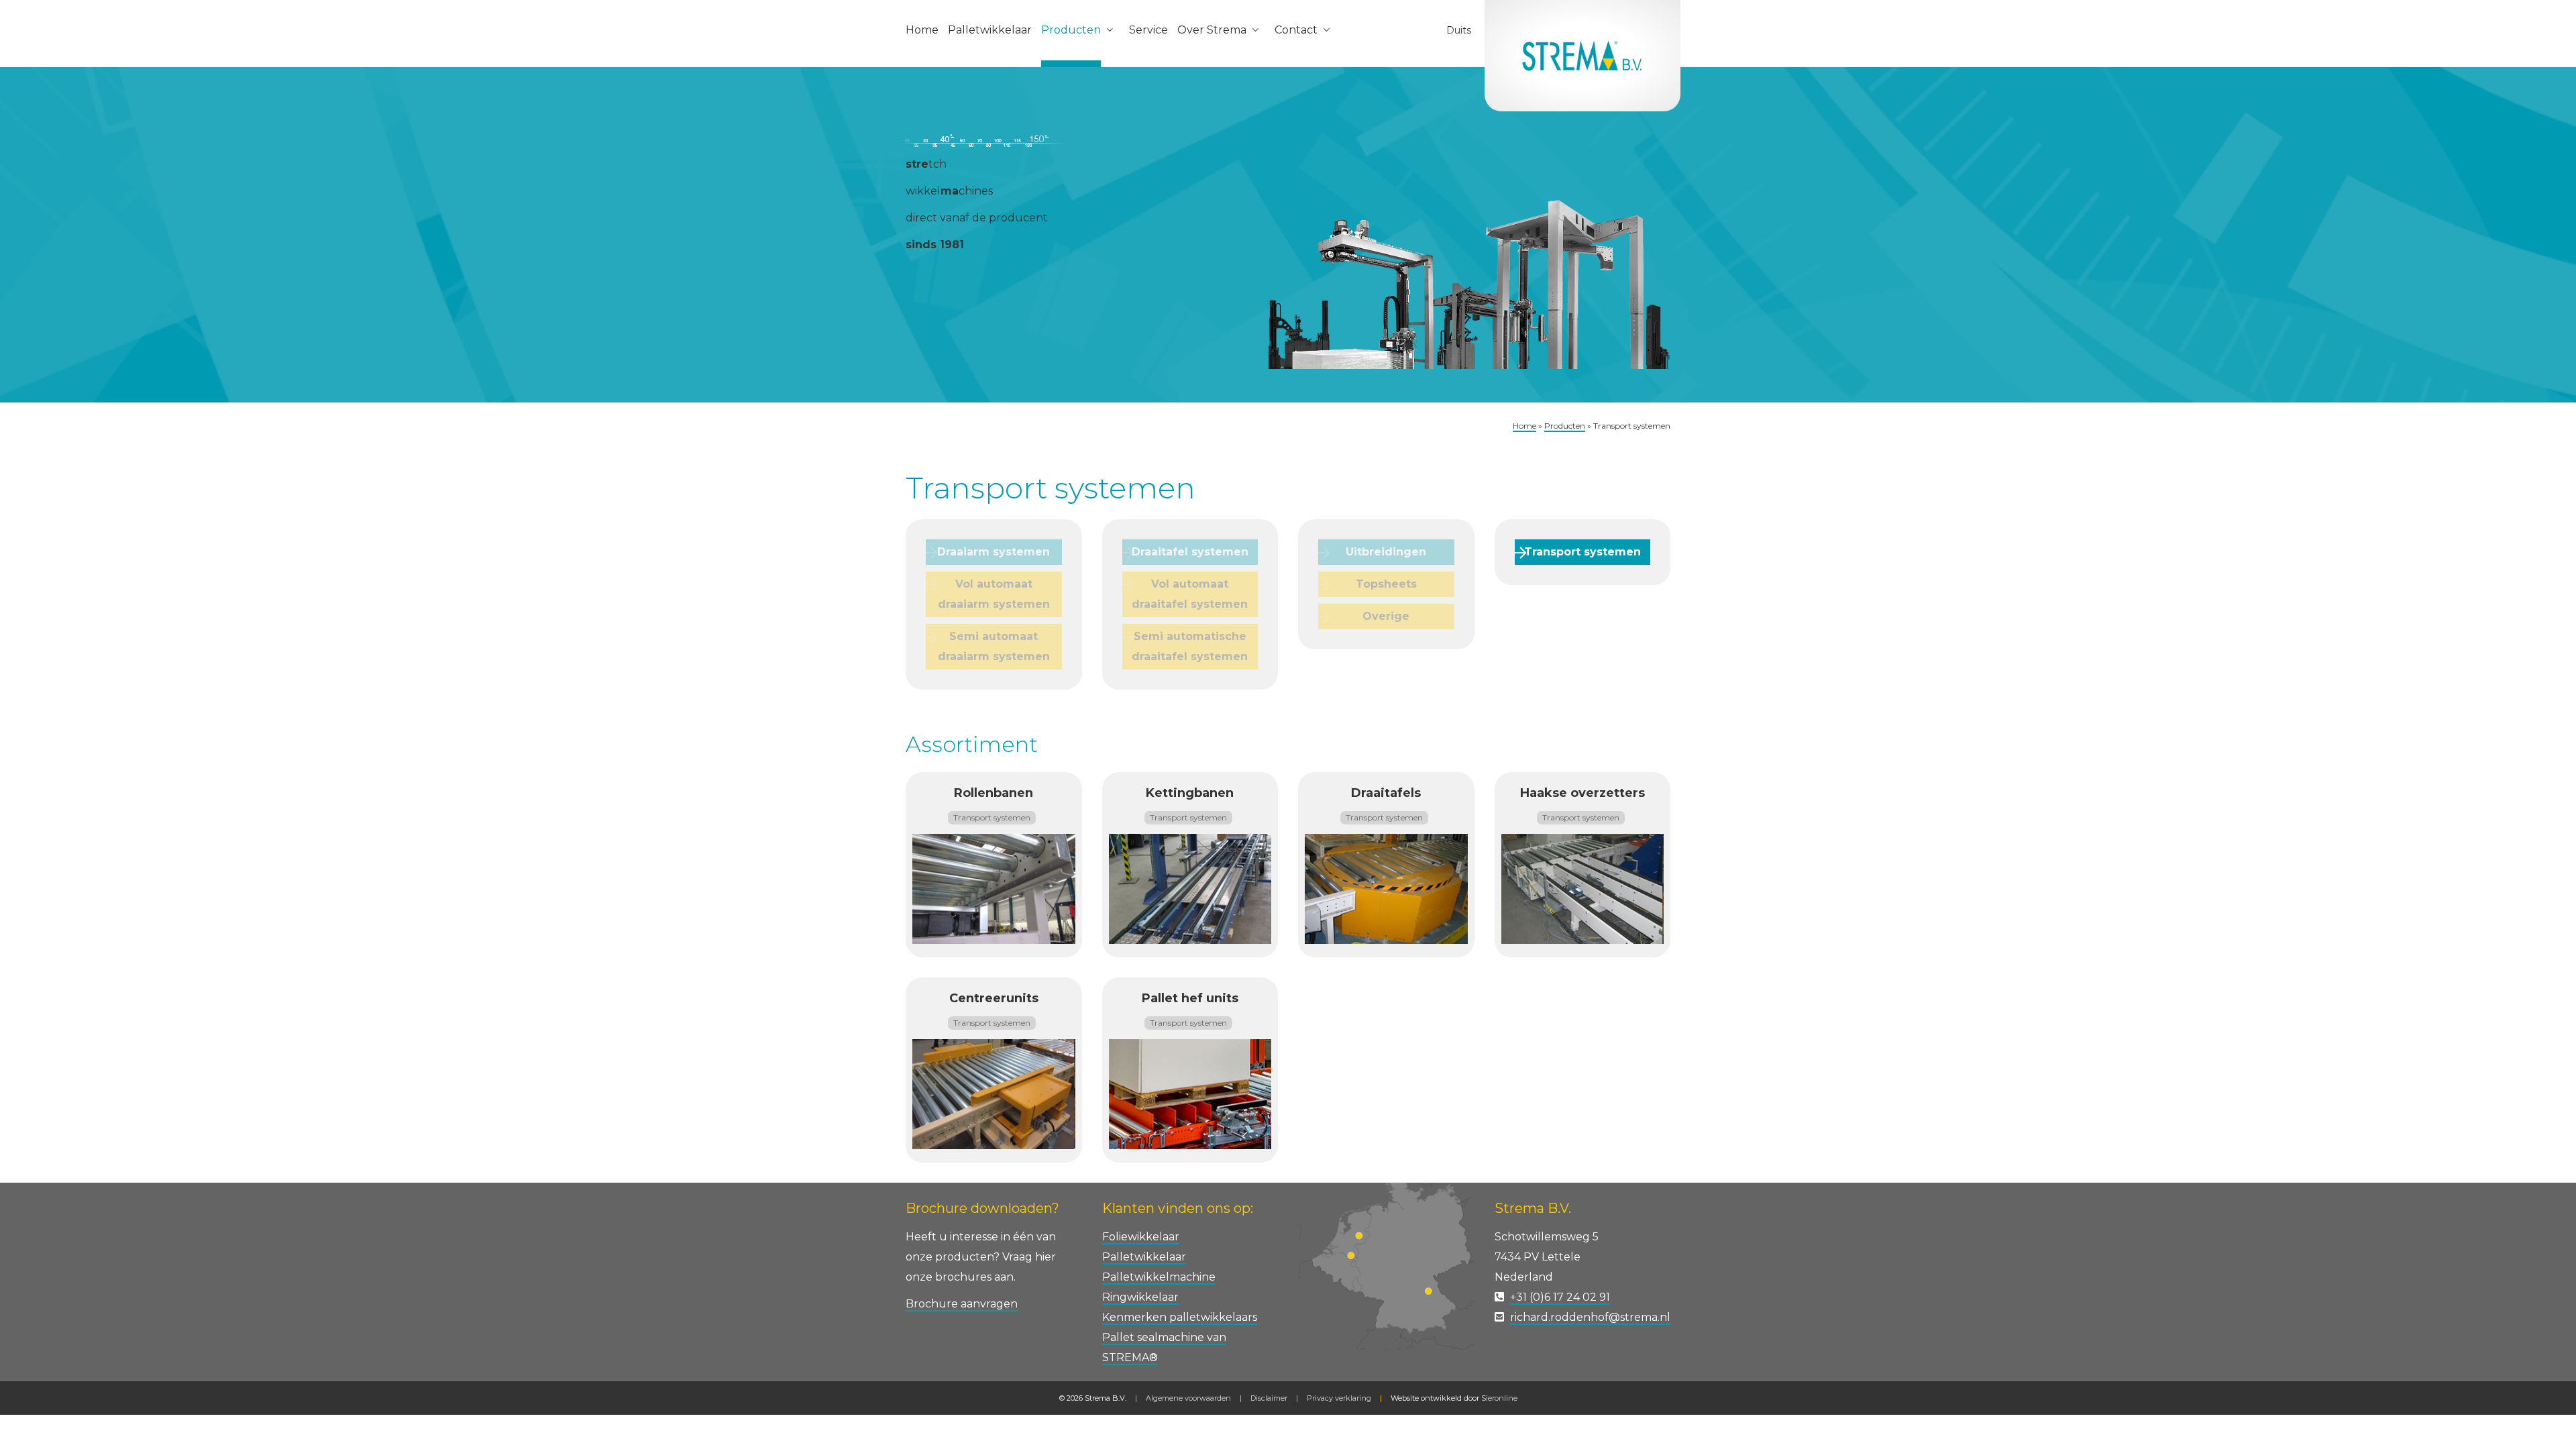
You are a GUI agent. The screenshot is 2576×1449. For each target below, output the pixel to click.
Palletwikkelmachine (1159, 1277)
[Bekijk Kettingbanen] (1190, 888)
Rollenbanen (994, 793)
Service (1148, 30)
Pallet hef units (1190, 998)
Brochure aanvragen (962, 1304)
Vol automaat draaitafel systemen (1190, 594)
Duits (1459, 30)
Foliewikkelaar (1141, 1237)
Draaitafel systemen (1190, 552)
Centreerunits (994, 998)
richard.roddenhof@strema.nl (1590, 1317)
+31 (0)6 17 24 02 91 (1560, 1297)
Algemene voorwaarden (1188, 1398)
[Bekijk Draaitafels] (1386, 888)
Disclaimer (1269, 1398)
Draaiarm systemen (994, 552)
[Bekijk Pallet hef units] (1190, 1093)
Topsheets (1386, 584)
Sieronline (1499, 1398)
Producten (1071, 30)
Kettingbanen (1190, 793)
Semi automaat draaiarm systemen (994, 646)
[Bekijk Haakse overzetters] (1583, 888)
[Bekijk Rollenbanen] (994, 888)
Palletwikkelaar (990, 30)
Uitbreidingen (1386, 552)
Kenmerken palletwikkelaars (1180, 1317)
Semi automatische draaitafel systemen (1190, 646)
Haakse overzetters (1582, 793)
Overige (1386, 616)
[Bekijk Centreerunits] (994, 1093)
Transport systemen (1582, 552)
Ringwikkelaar (1140, 1297)
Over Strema (1212, 30)
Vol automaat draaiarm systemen (994, 594)
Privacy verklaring (1339, 1398)
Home (922, 30)
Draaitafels (1386, 793)
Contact (1296, 30)
